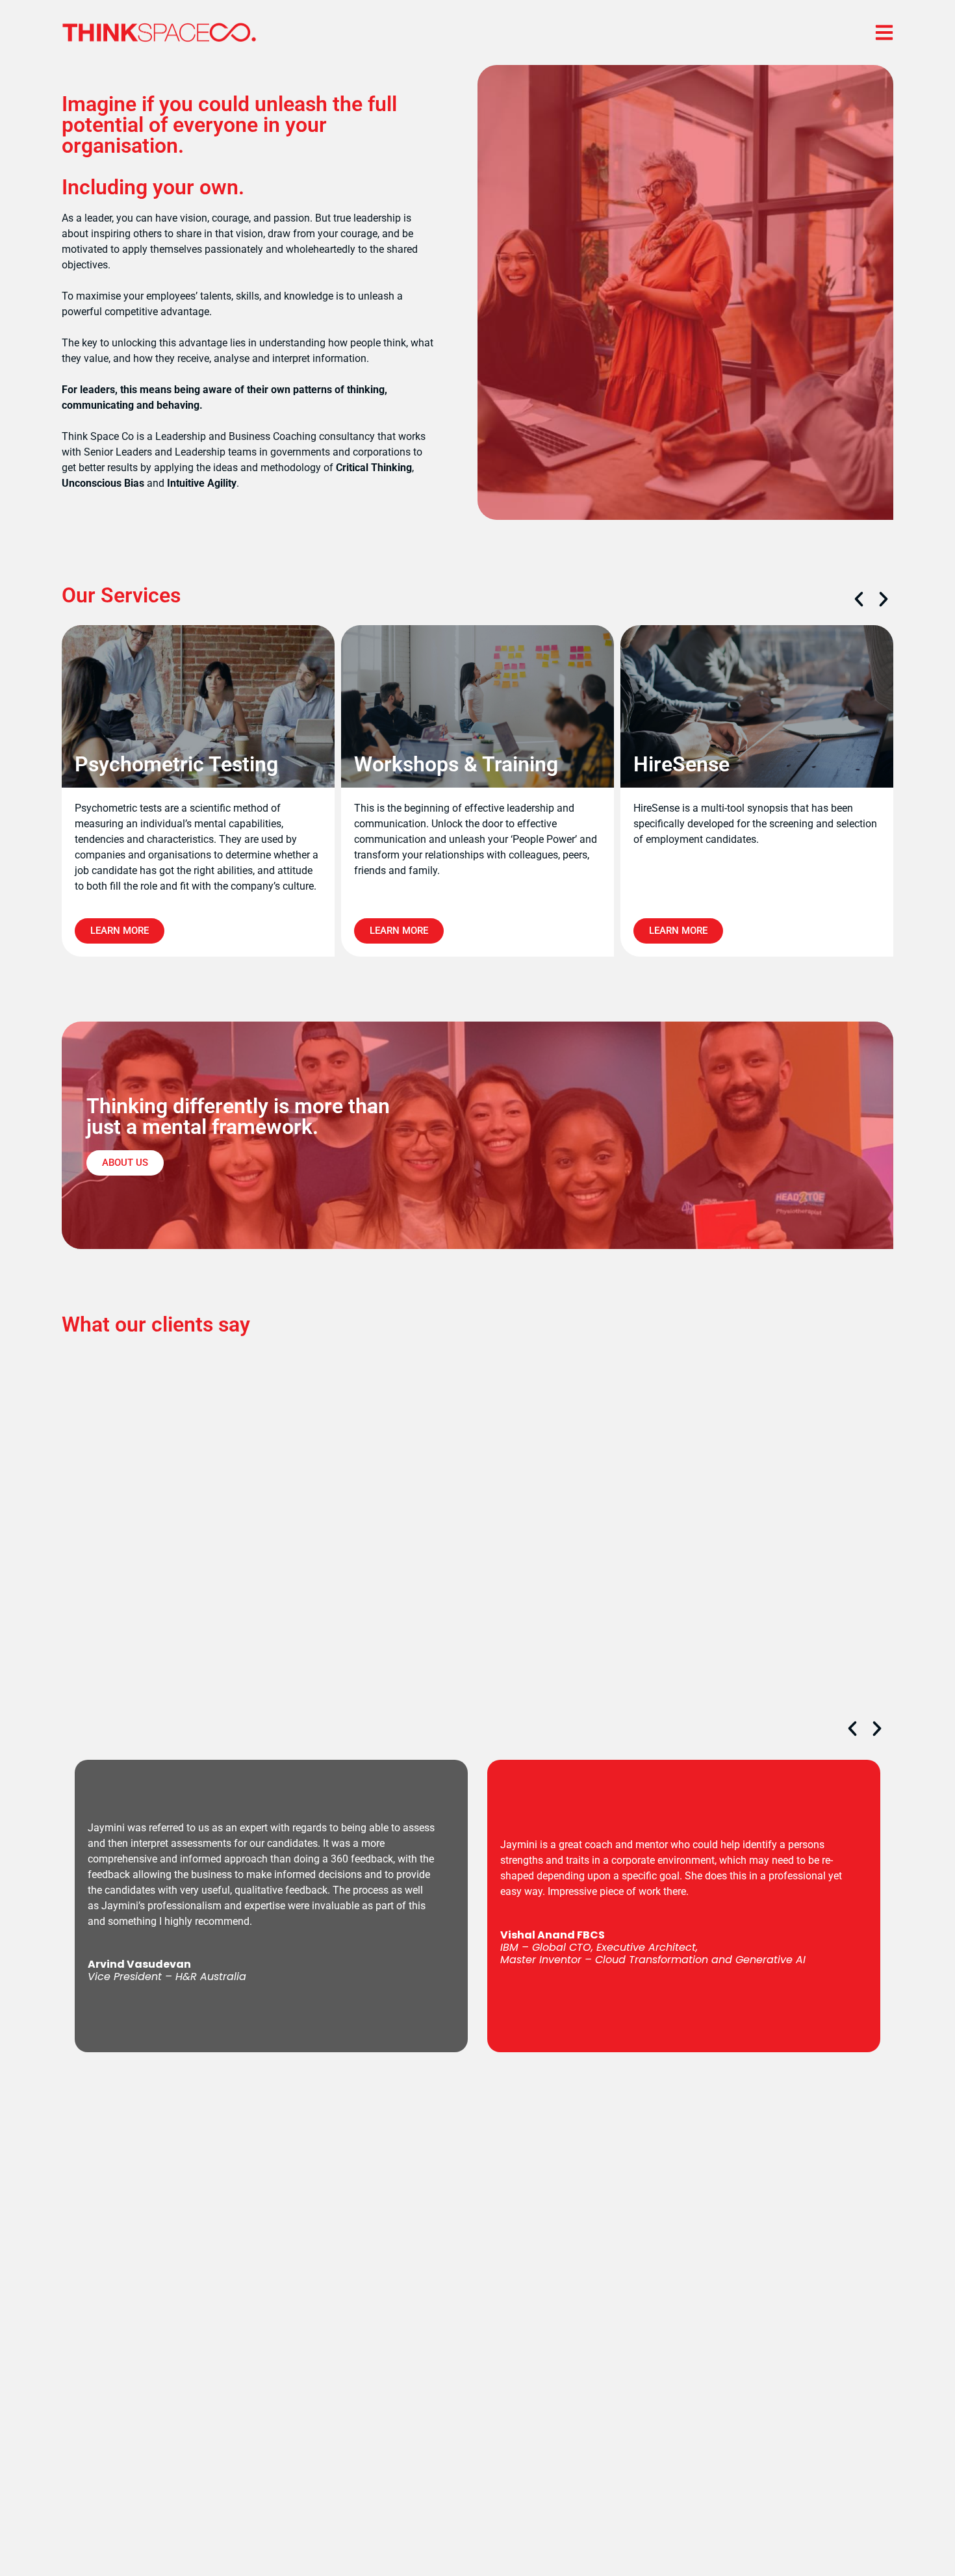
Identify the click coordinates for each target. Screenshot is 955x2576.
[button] (859, 599)
